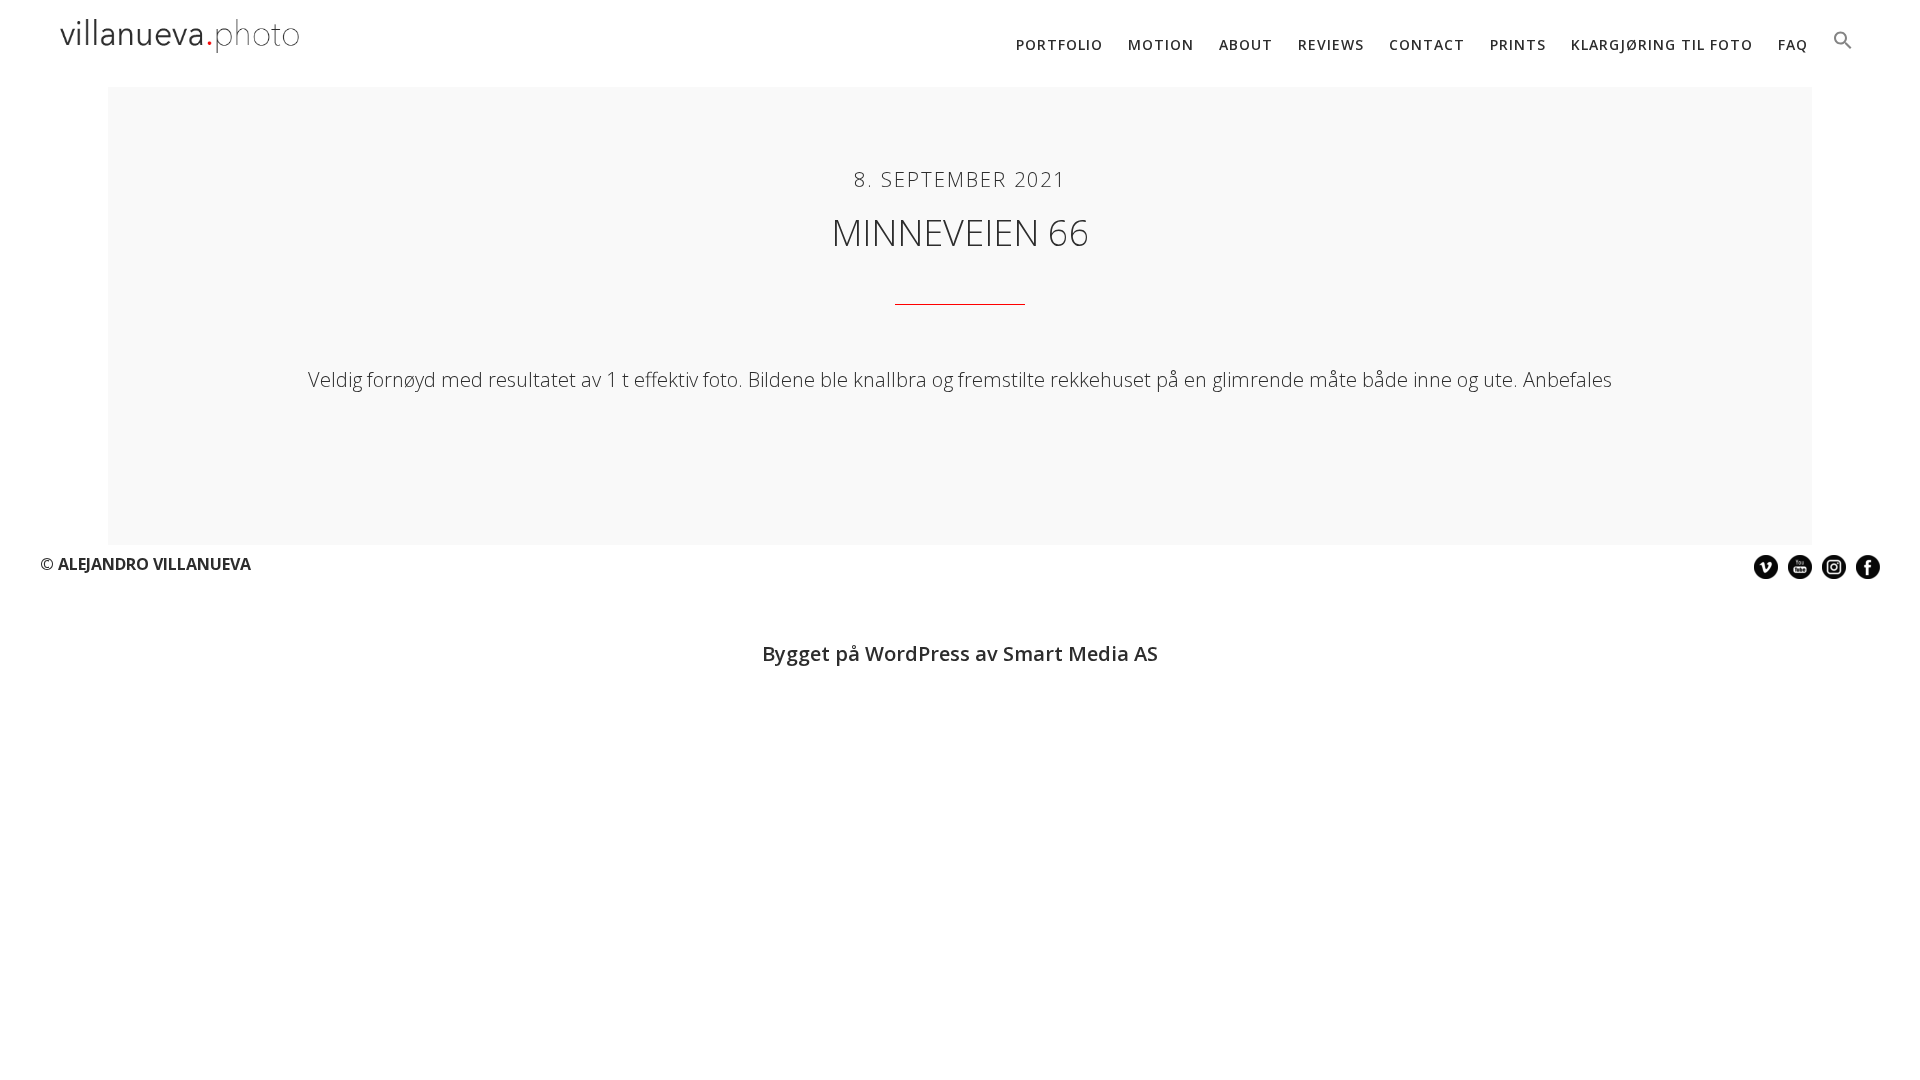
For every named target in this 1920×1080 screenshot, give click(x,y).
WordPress (917, 653)
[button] (1843, 42)
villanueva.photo (180, 38)
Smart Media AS (1080, 653)
